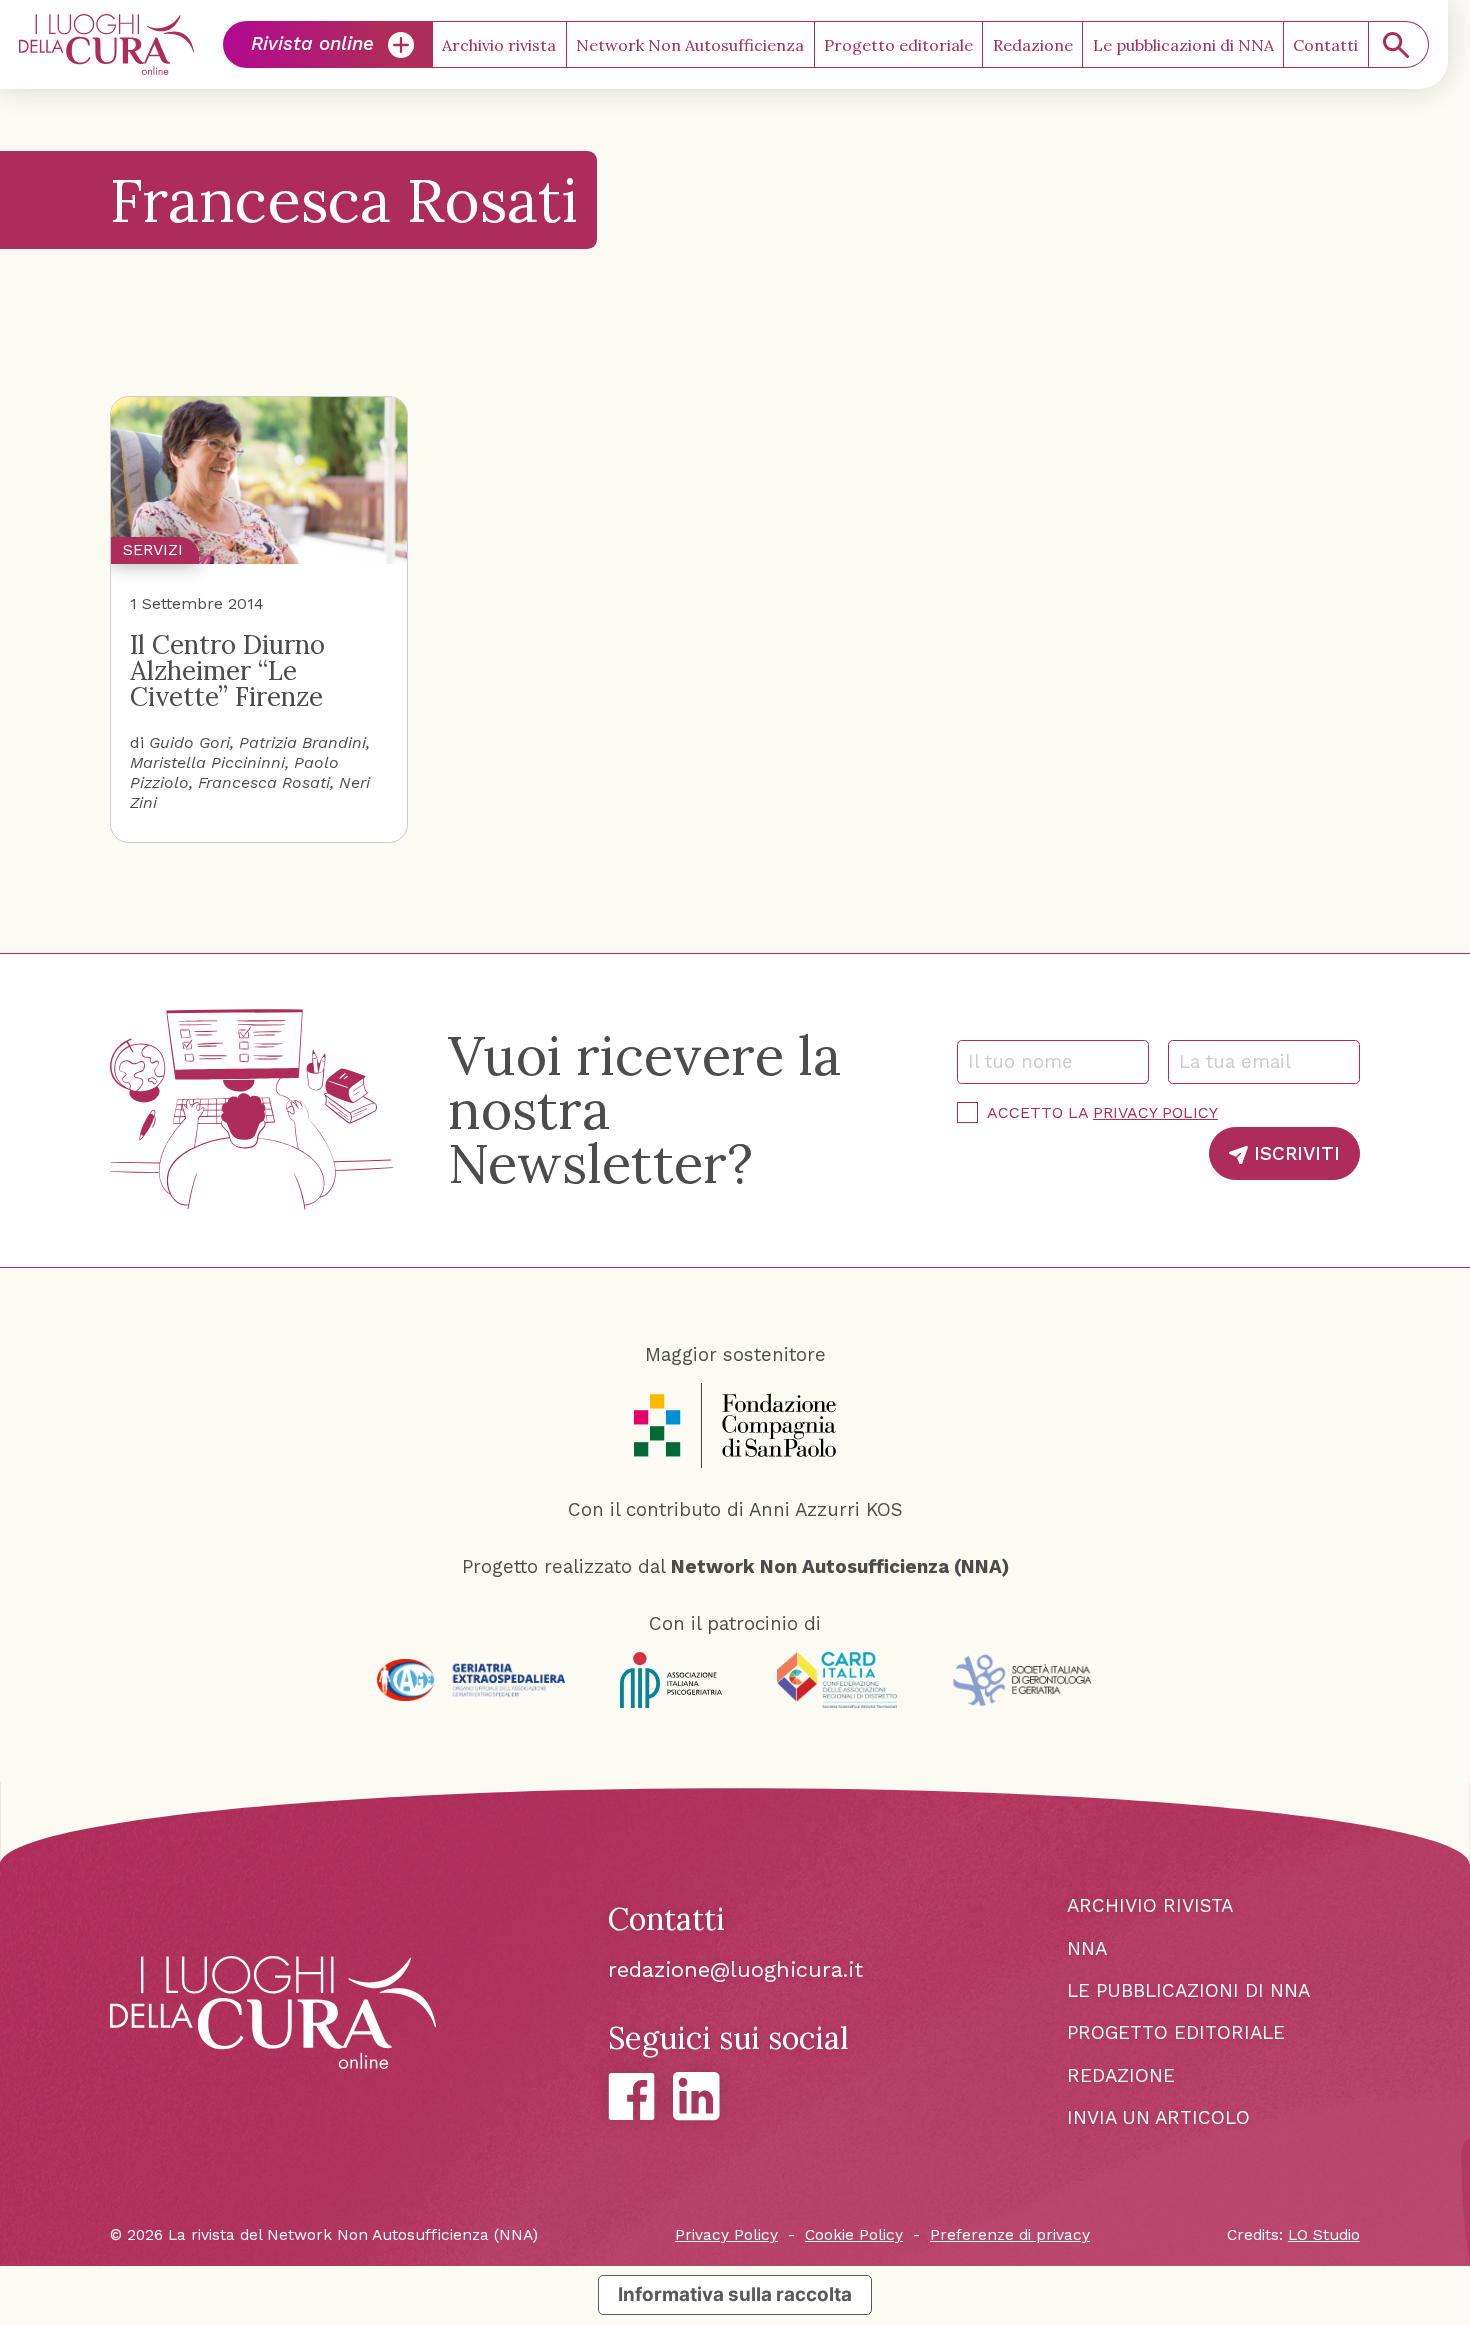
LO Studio (1324, 2235)
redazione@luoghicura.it (735, 1969)
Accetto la (1102, 1112)
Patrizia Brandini (302, 742)
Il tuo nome (1029, 1061)
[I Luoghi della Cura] (106, 44)
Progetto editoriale (898, 45)
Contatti (1325, 45)
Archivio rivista (499, 45)
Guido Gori (189, 742)
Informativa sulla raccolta (735, 2294)
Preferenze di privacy (1010, 2235)
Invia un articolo (1158, 2117)
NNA (1087, 1948)
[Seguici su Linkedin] (696, 2096)
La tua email (1243, 1061)
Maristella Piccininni (207, 762)
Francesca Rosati (264, 782)
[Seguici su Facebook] (631, 2096)
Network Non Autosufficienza (690, 45)
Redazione (1033, 45)
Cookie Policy (854, 2235)
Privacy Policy (1155, 1112)
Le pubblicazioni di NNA (1183, 45)
